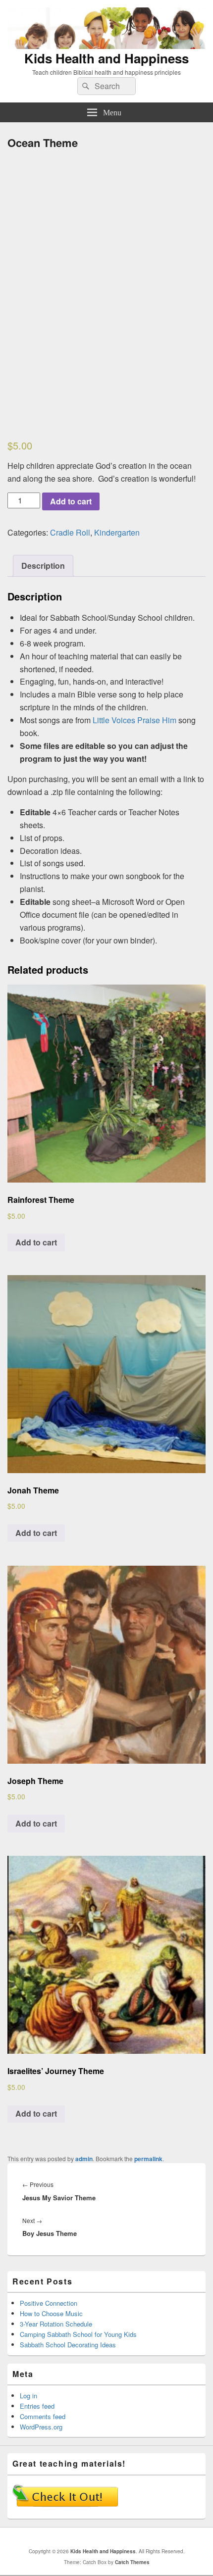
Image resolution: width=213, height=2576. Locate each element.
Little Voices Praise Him (134, 720)
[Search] (85, 86)
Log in (28, 2396)
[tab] (43, 566)
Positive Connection (49, 2303)
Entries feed (37, 2406)
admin (84, 2159)
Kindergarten (117, 532)
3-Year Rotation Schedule (56, 2324)
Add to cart (71, 501)
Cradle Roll (70, 532)
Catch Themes (132, 2562)
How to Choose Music (51, 2313)
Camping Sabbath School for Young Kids (78, 2334)
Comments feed (43, 2416)
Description (43, 566)
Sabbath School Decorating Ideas (68, 2345)
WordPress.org (41, 2427)
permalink (148, 2159)
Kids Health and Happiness (106, 58)
